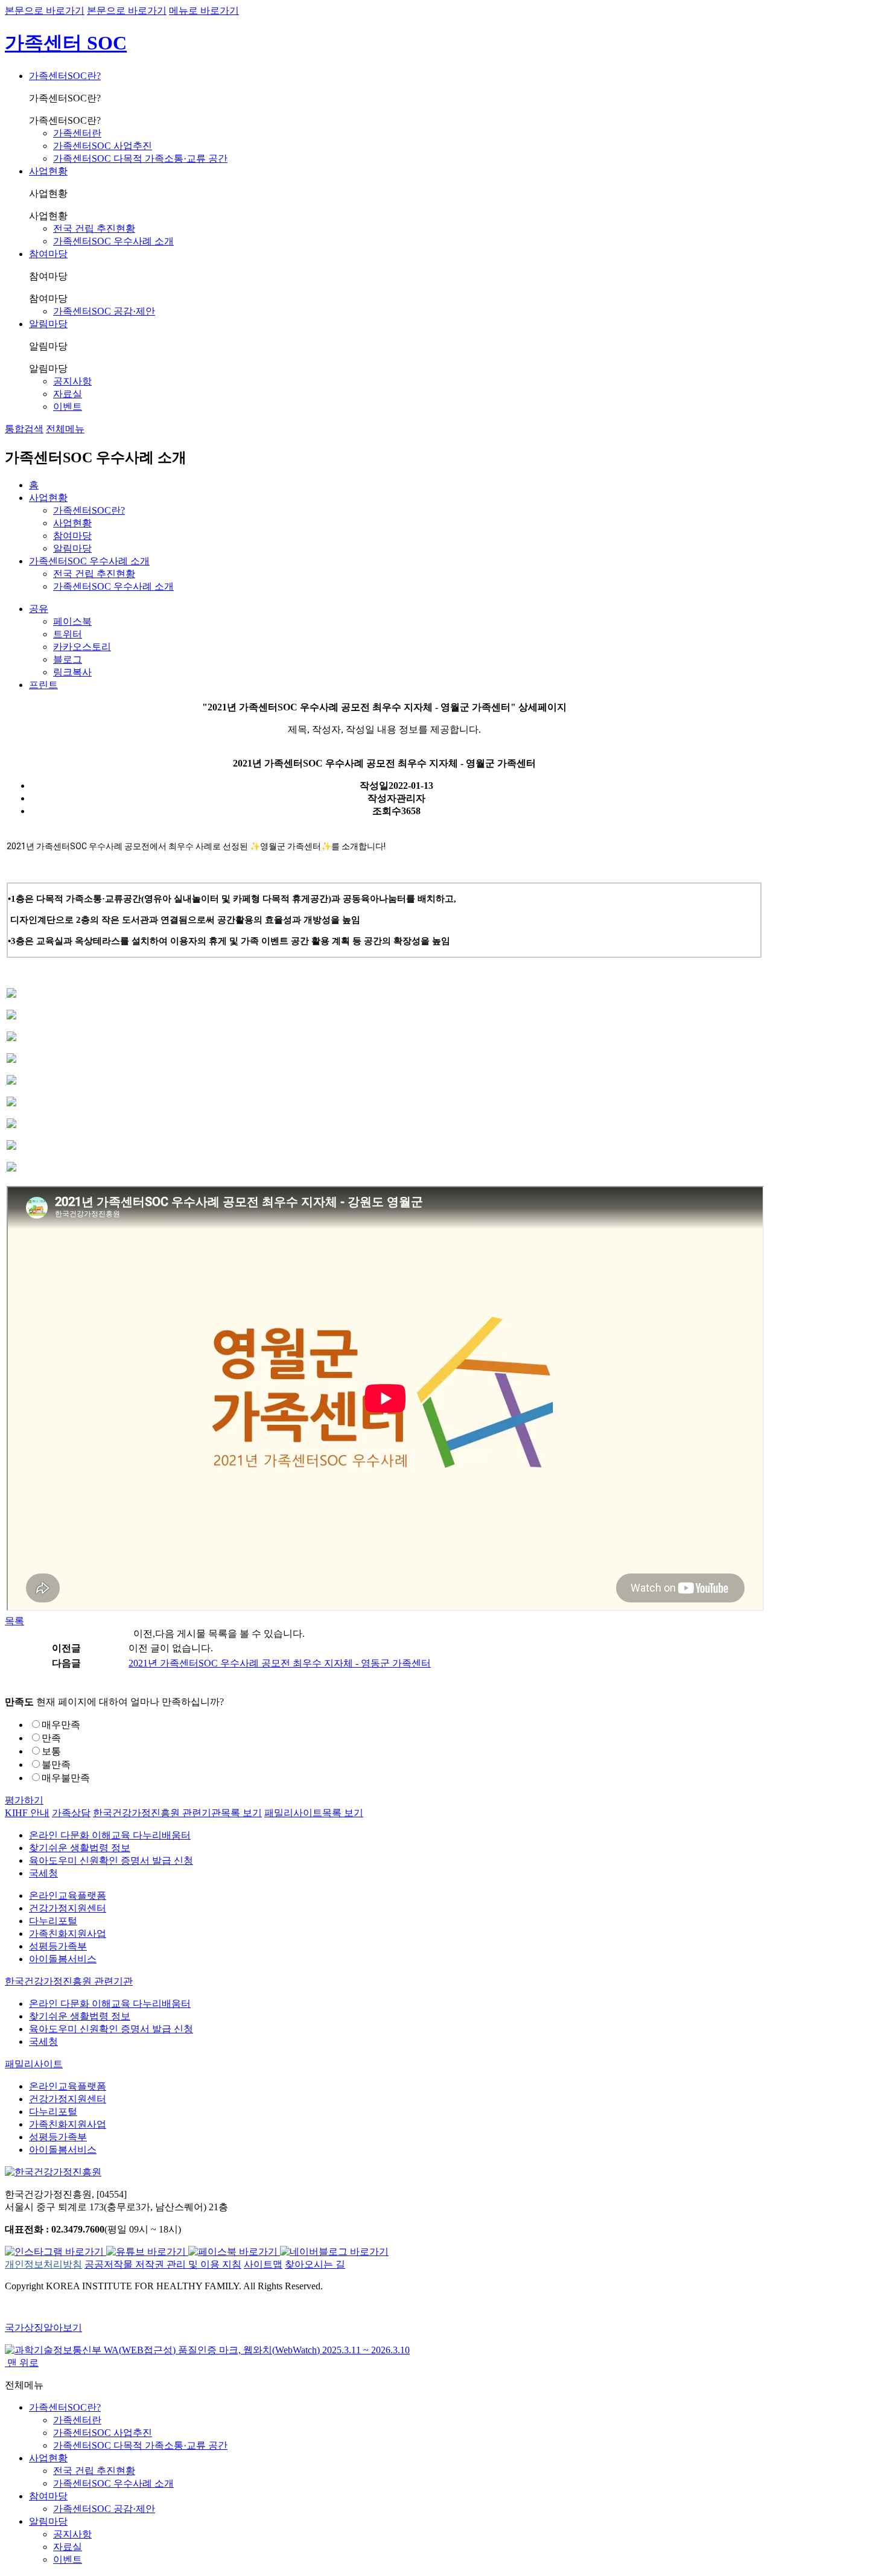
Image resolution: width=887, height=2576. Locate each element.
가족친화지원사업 (68, 1934)
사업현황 (48, 171)
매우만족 (61, 1725)
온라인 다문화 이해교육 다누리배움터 (110, 1835)
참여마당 (48, 254)
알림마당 (48, 324)
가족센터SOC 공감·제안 (104, 311)
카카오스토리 (82, 647)
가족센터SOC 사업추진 (103, 146)
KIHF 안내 (27, 1813)
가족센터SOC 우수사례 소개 (113, 241)
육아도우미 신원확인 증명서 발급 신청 (111, 1860)
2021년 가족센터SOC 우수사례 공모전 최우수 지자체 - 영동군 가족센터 (280, 1663)
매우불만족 (66, 1778)
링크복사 (72, 672)
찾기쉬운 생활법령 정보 (80, 1848)
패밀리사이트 (314, 1813)
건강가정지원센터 (68, 1908)
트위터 (68, 634)
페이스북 (72, 621)
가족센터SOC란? (65, 76)
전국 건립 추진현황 (94, 228)
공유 (39, 609)
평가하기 (24, 1800)
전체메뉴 (65, 429)
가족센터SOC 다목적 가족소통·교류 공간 (140, 158)
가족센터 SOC (66, 43)
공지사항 (72, 381)
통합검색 (24, 429)
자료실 (68, 394)
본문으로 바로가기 (45, 11)
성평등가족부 (58, 1946)
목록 (14, 1621)
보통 (51, 1751)
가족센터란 (77, 133)
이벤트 (68, 406)
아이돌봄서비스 (63, 1959)
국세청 (43, 1873)
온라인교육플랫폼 (68, 1895)
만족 (51, 1738)
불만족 (56, 1765)
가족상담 (71, 1813)
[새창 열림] (56, 2252)
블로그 (68, 659)
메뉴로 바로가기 (204, 11)
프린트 (43, 685)
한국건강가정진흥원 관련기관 (177, 1813)
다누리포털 (53, 1921)
